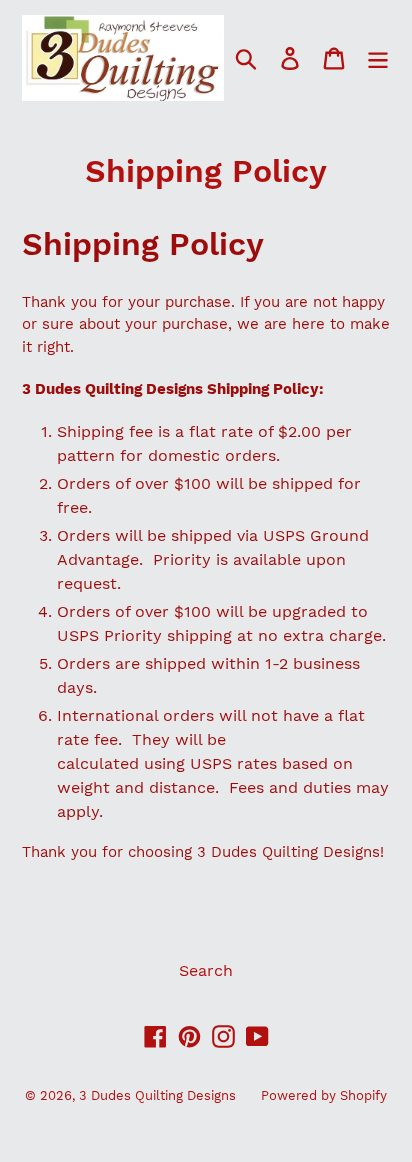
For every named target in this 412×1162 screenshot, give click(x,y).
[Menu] (378, 58)
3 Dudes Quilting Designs (157, 1095)
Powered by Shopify (324, 1095)
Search (206, 970)
